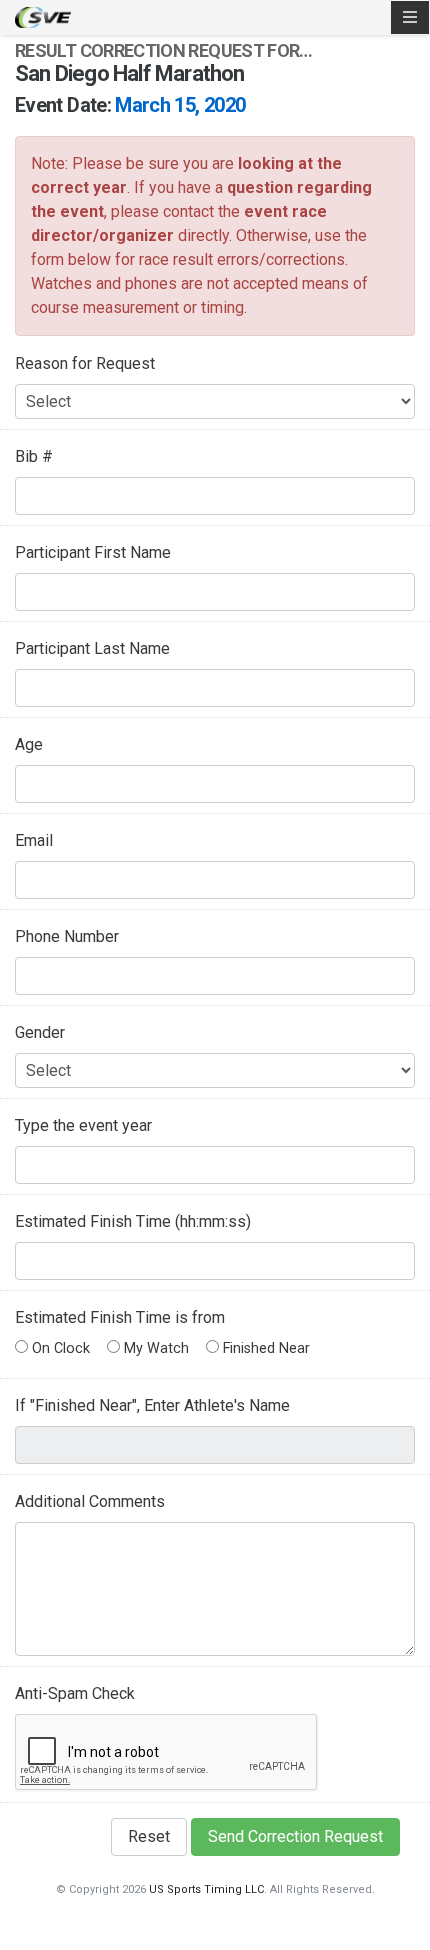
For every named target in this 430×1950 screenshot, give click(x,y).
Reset (149, 1836)
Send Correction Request (295, 1836)
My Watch (154, 1348)
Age (29, 744)
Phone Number (67, 936)
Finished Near (264, 1348)
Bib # (34, 456)
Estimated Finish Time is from (120, 1317)
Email (34, 840)
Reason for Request (85, 363)
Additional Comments (90, 1501)
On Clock (59, 1348)
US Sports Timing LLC (206, 1889)
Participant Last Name (92, 648)
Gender (40, 1032)
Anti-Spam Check (75, 1693)
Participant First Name (93, 552)
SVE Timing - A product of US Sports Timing (43, 17)
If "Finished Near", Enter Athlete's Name (152, 1405)
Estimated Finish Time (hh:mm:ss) (133, 1221)
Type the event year (83, 1125)
